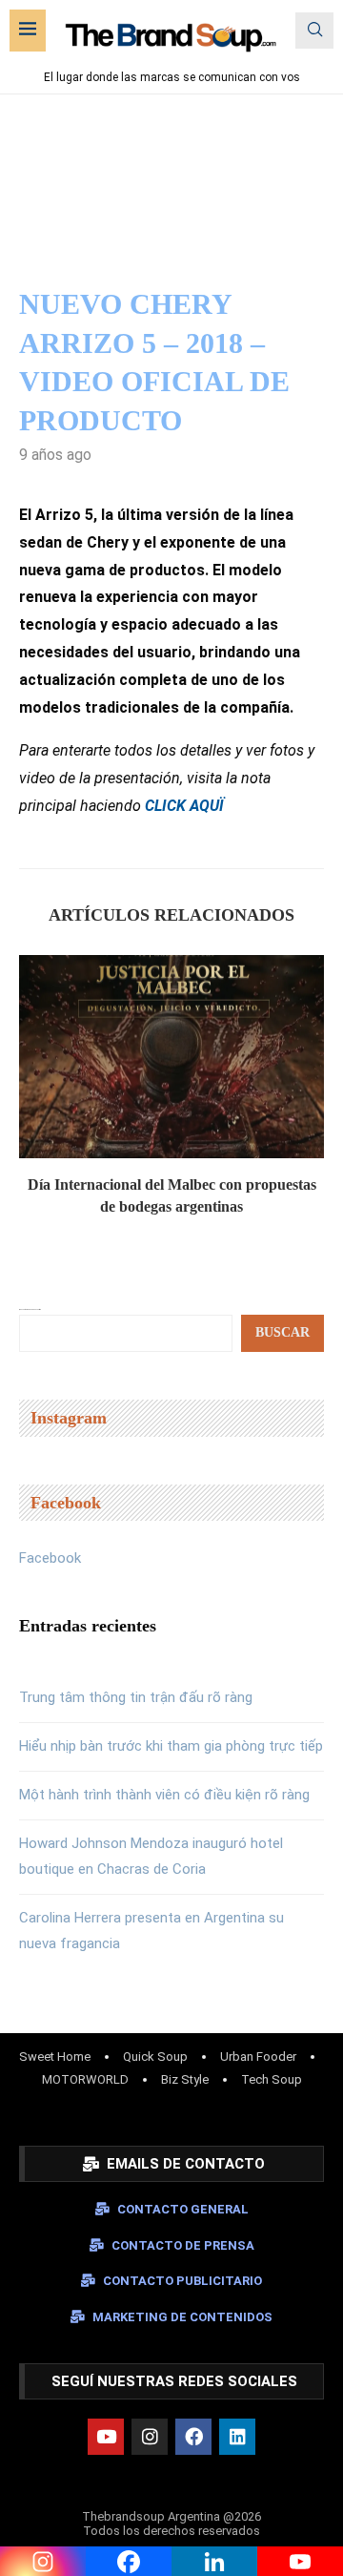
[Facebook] (193, 2437)
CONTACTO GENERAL (183, 2209)
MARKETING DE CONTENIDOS (182, 2317)
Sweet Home (55, 2057)
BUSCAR (282, 1332)
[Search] (314, 31)
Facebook (50, 1558)
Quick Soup (155, 2057)
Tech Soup (272, 2079)
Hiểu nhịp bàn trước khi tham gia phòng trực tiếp (171, 1746)
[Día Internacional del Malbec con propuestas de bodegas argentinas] (171, 1057)
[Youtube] (106, 2437)
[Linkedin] (237, 2437)
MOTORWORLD (85, 2079)
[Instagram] (150, 2437)
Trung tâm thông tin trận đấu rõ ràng (136, 1697)
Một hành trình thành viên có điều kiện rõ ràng (164, 1795)
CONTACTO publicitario (182, 2281)
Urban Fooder (258, 2057)
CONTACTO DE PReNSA (183, 2245)
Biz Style (185, 2079)
